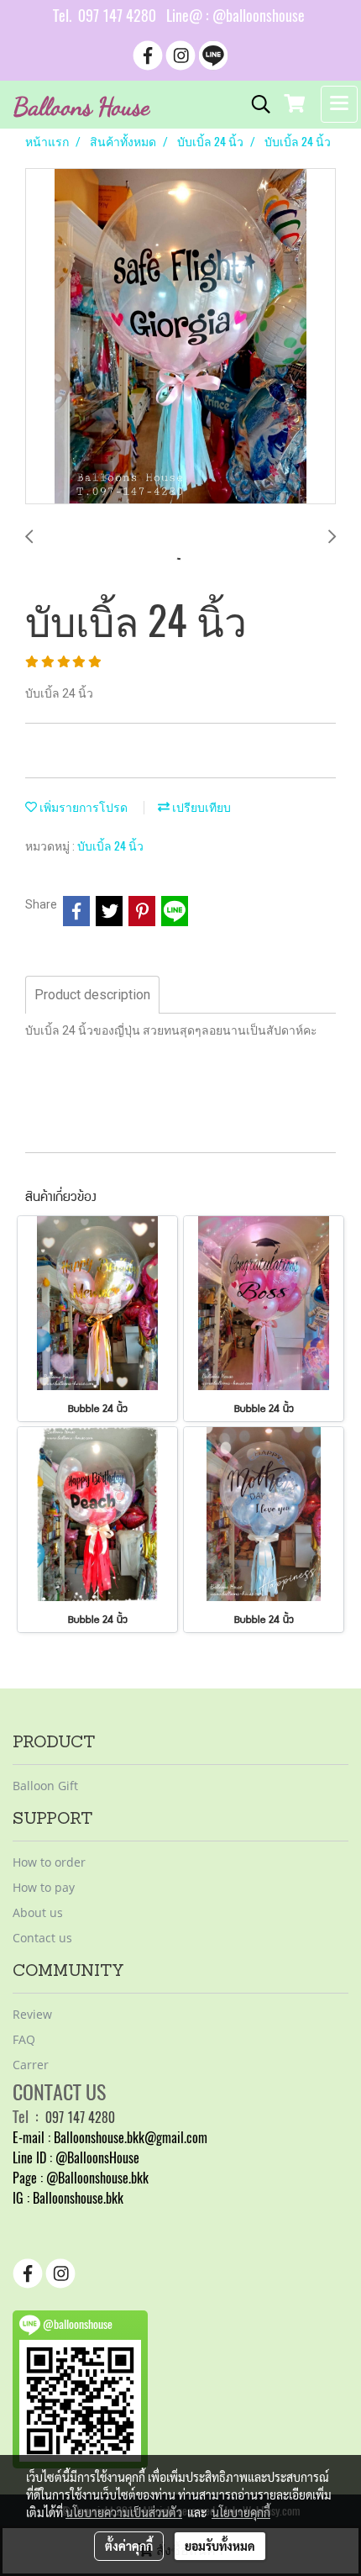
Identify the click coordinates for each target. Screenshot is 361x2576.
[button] (255, 104)
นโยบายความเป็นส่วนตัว (124, 2512)
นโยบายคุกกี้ (241, 2512)
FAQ (24, 2039)
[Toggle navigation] (339, 104)
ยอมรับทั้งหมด (220, 2546)
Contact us (42, 1938)
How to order (49, 1862)
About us (38, 1912)
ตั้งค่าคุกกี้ (129, 2546)
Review (32, 2014)
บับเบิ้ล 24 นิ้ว (110, 846)
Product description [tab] (92, 995)
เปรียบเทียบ (200, 807)
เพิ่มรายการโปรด (82, 807)
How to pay (44, 1887)
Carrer (31, 2065)
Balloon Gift (45, 1786)
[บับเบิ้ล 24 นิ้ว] (180, 337)
